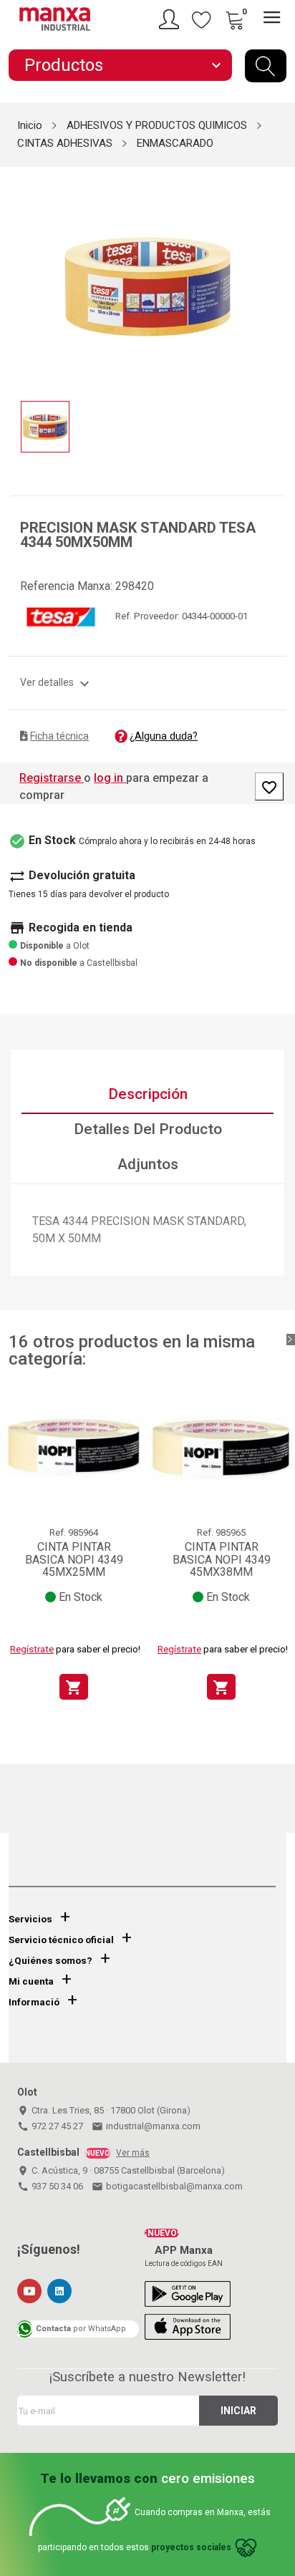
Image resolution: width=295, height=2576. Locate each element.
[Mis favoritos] (202, 19)
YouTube (29, 2291)
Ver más (133, 2153)
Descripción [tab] (148, 1094)
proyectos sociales (191, 2547)
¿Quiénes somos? (50, 1961)
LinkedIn (59, 2291)
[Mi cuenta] (171, 19)
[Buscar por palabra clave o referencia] (266, 66)
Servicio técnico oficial (61, 1940)
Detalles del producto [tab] (148, 1129)
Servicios (30, 1919)
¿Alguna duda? (164, 736)
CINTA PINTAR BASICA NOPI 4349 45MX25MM (74, 1559)
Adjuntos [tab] (148, 1164)
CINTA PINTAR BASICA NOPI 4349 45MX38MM (222, 1559)
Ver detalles (57, 682)
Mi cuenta (31, 1981)
